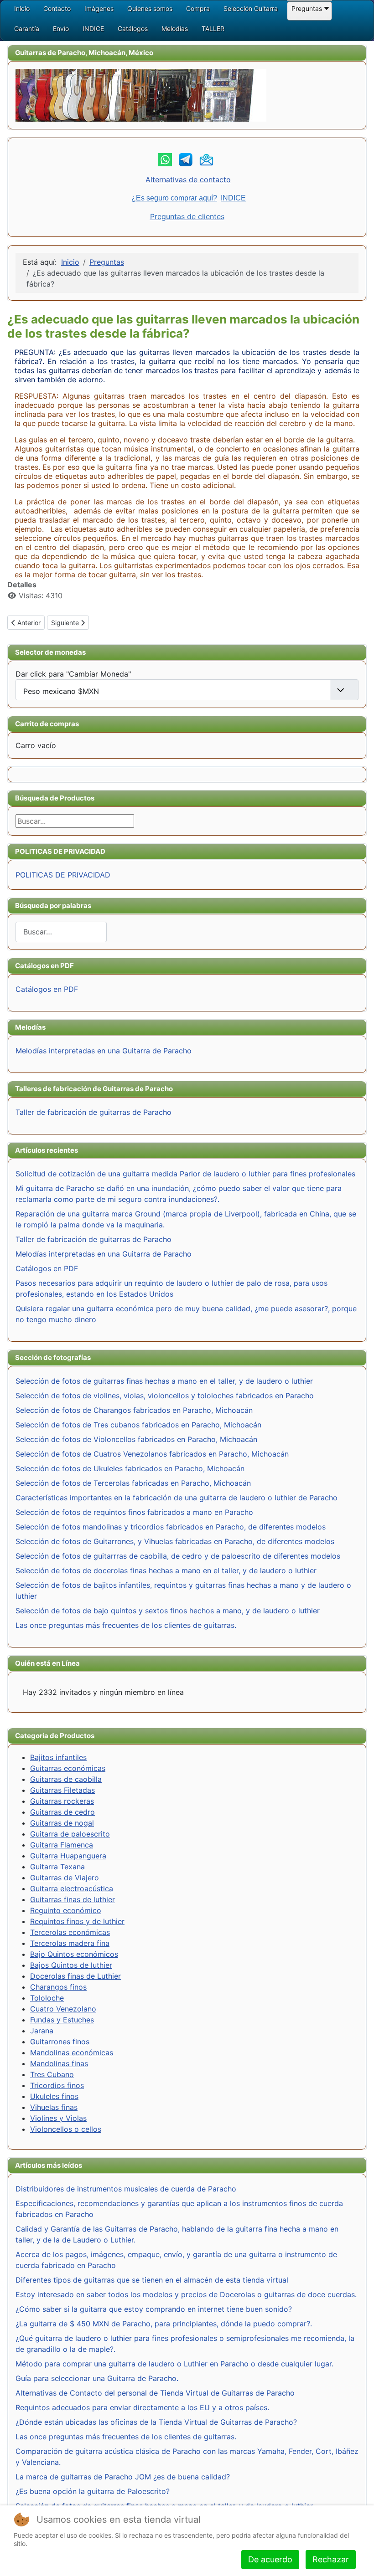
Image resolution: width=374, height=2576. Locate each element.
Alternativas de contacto (188, 180)
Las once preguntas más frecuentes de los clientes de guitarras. (126, 1625)
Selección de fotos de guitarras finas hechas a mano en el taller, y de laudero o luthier (164, 1381)
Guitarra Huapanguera (68, 1856)
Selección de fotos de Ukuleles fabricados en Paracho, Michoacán (130, 1468)
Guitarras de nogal (62, 1823)
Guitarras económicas (68, 1768)
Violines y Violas (58, 2118)
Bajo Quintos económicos (74, 1954)
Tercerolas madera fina (70, 1943)
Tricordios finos (57, 2085)
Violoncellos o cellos (66, 2129)
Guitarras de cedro (62, 1812)
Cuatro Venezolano (63, 2009)
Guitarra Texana (57, 1867)
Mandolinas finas (59, 2063)
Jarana (42, 2031)
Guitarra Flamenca (62, 1845)
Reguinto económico (66, 1910)
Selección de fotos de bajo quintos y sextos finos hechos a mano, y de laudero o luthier (168, 1611)
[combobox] (61, 932)
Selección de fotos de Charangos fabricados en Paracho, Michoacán (134, 1410)
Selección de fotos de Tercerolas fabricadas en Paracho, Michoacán (133, 1483)
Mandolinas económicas (72, 2053)
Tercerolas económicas (70, 1932)
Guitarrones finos (60, 2042)
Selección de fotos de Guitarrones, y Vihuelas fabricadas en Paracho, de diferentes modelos (175, 1541)
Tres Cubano (52, 2074)
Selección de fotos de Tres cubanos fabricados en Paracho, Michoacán (138, 1425)
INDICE (233, 198)
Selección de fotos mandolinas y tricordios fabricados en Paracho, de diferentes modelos (171, 1527)
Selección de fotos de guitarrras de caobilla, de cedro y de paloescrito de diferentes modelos (178, 1556)
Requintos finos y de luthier (77, 1921)
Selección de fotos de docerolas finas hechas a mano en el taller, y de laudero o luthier (166, 1570)
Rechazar (331, 2559)
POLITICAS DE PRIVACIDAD (63, 875)
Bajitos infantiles (58, 1757)
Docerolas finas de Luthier (75, 1976)
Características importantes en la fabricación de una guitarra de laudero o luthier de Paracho (177, 1498)
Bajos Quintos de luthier (71, 1965)
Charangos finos (58, 1987)
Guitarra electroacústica (72, 1888)
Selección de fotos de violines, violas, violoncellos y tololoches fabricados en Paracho (165, 1396)
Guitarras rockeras (62, 1801)
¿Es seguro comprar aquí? (174, 198)
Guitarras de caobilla (66, 1779)
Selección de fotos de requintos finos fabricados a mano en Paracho (134, 1512)
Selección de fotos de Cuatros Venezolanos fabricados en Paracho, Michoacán (152, 1454)
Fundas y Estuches (62, 2020)
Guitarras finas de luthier (73, 1899)
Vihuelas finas (54, 2107)
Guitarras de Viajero (65, 1878)
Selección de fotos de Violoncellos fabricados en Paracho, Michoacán (136, 1439)
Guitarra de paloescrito (70, 1834)
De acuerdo (270, 2559)
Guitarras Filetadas (62, 1790)
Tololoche (47, 1998)
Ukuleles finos (54, 2096)
